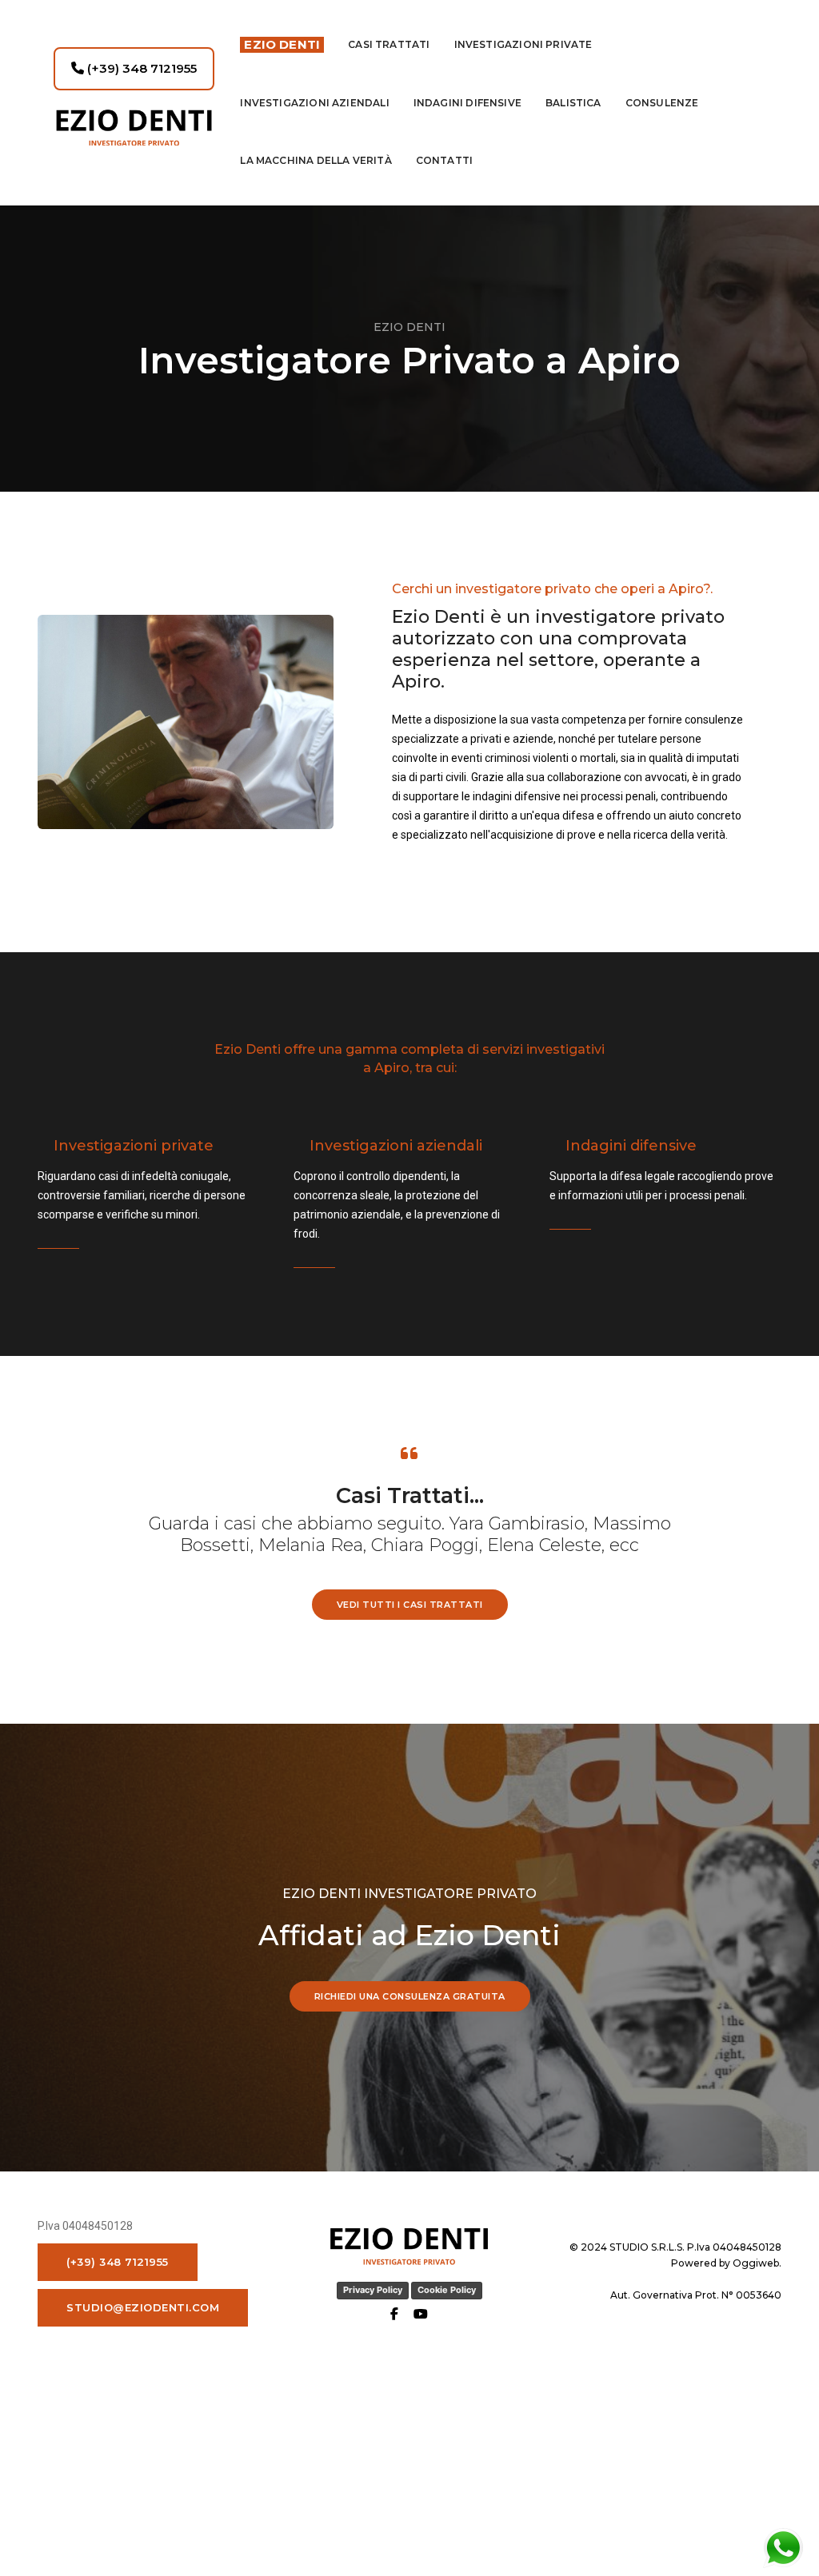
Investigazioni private (523, 44)
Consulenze (662, 103)
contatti (444, 160)
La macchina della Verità (316, 160)
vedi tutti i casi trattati (410, 1605)
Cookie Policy (447, 2290)
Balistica (573, 103)
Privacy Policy (373, 2290)
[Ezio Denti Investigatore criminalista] (134, 128)
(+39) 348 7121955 (140, 68)
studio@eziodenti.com (143, 2307)
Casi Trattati (389, 44)
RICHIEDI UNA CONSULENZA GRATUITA (410, 1996)
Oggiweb (756, 2263)
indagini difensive (467, 103)
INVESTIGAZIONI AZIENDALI (314, 103)
